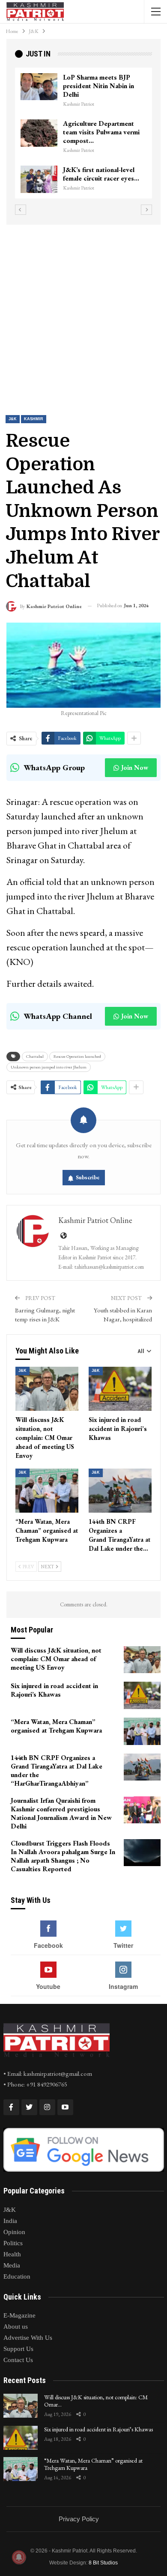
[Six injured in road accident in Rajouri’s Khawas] (120, 1389)
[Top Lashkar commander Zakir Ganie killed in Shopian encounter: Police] (101, 133)
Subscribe (88, 1177)
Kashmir (34, 419)
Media (12, 2265)
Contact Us (18, 2360)
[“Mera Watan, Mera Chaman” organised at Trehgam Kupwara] (47, 1491)
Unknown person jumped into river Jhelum (49, 1067)
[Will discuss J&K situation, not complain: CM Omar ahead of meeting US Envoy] (47, 1389)
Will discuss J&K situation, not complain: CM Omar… (96, 2401)
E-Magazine (19, 2315)
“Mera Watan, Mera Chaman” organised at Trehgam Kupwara (93, 2464)
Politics (13, 2243)
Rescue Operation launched (77, 1056)
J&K (13, 419)
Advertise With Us (28, 2338)
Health (12, 2254)
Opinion (14, 2232)
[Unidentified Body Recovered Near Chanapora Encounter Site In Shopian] (101, 179)
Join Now (135, 767)
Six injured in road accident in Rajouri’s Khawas (98, 2429)
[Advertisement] (83, 312)
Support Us (18, 2349)
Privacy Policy (79, 2519)
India (10, 2221)
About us (16, 2327)
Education (17, 2276)
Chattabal (35, 1056)
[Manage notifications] (19, 2557)
